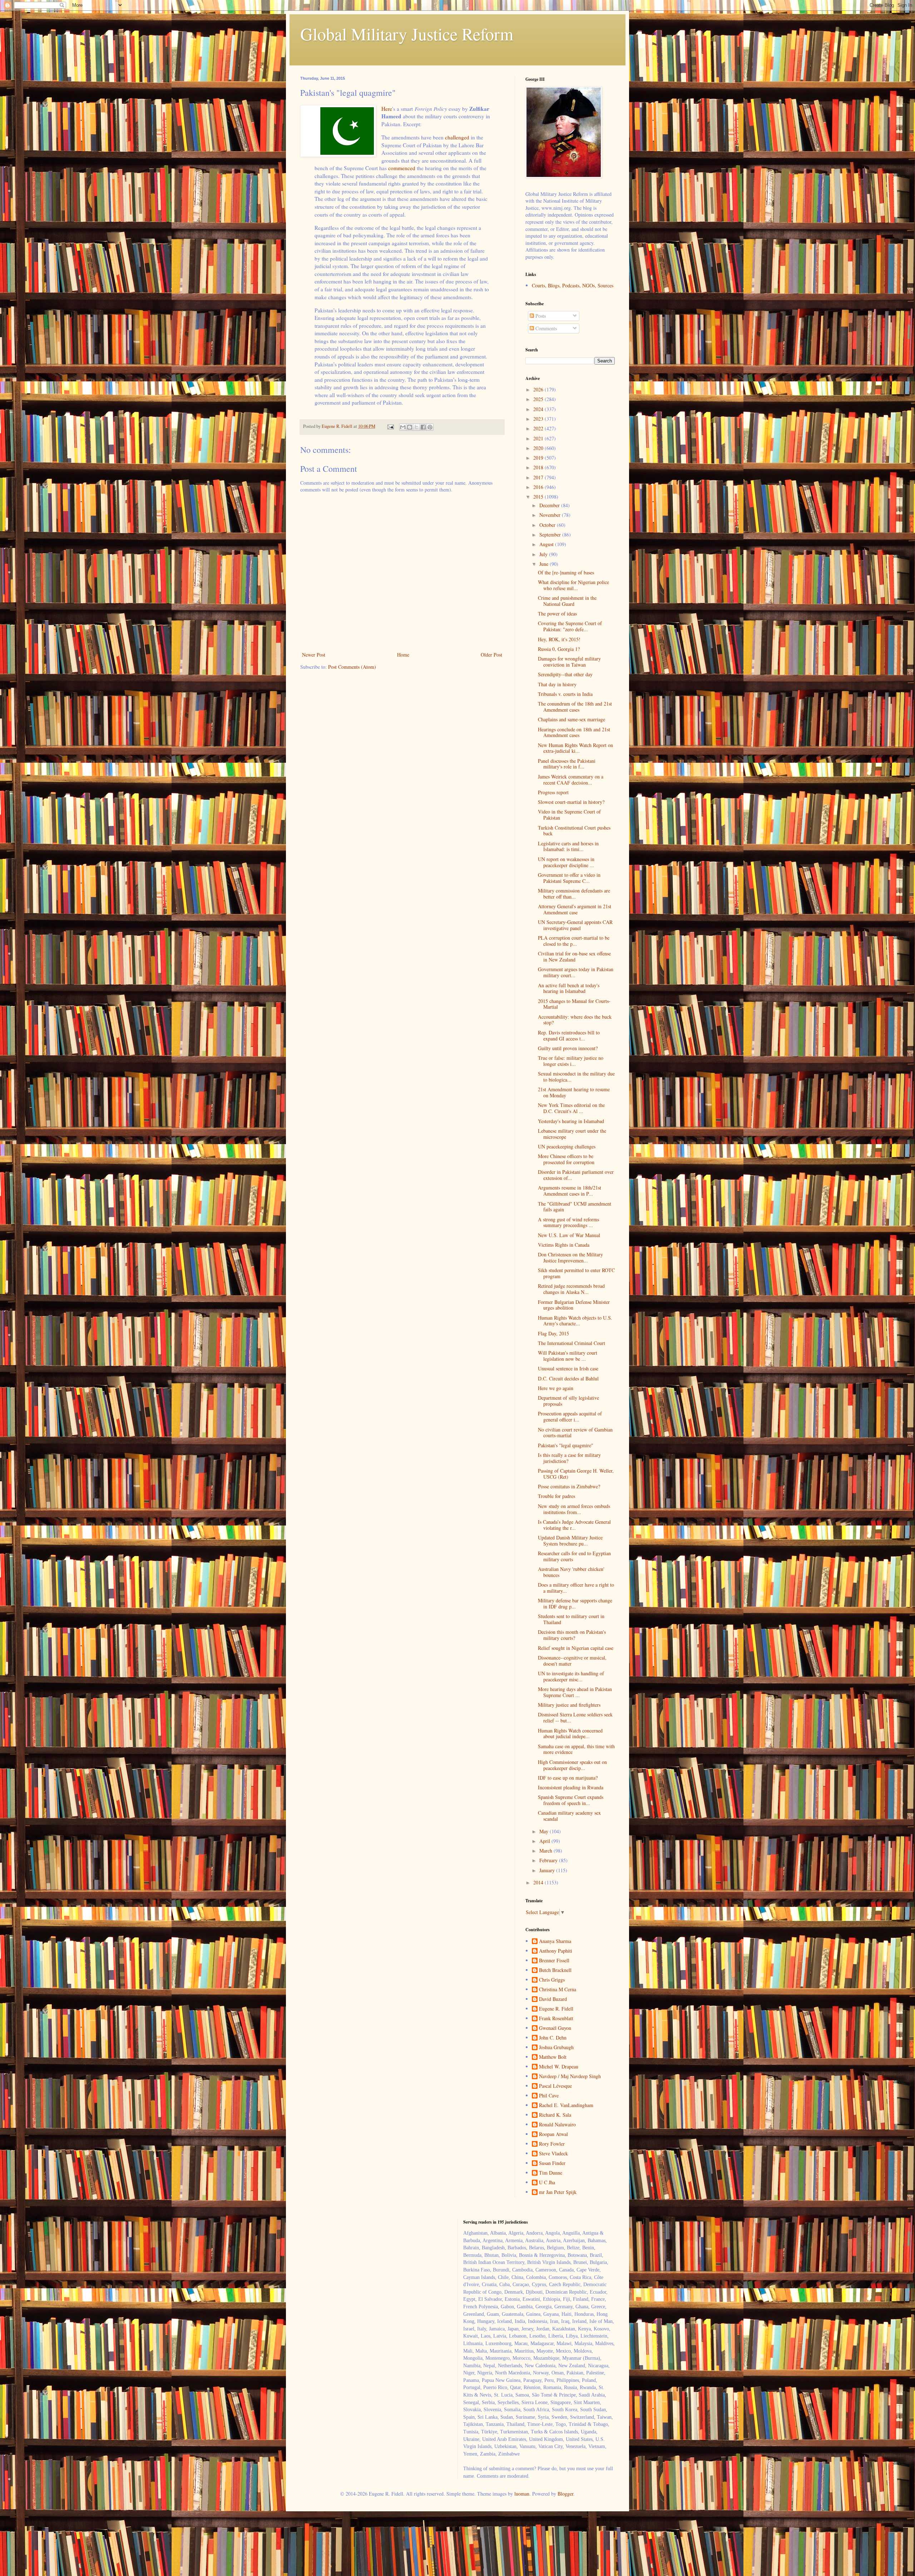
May (545, 1831)
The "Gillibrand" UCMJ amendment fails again (575, 1207)
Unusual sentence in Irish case (568, 1368)
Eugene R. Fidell (556, 2009)
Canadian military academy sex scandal (569, 1816)
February (549, 1860)
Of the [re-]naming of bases (566, 572)
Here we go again (556, 1388)
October (548, 525)
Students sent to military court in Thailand (571, 1619)
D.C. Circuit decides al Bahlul (568, 1378)
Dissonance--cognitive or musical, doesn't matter (572, 1661)
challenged (457, 137)
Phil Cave (549, 2096)
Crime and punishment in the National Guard (567, 601)
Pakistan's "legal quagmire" (566, 1445)
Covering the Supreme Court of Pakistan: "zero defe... (570, 626)
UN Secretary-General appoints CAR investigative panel (575, 925)
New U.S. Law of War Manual (569, 1235)
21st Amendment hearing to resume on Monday (574, 1092)
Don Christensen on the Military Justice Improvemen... (570, 1257)
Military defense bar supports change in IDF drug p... (575, 1603)
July (544, 554)
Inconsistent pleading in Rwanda (571, 1787)
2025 (539, 399)
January (548, 1870)
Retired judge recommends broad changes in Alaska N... (571, 1289)
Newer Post (314, 655)
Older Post (491, 655)
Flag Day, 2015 (553, 1333)
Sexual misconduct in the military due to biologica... (576, 1077)
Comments (545, 328)
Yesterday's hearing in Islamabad (571, 1121)
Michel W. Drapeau (559, 2067)
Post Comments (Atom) (352, 667)
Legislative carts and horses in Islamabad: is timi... (568, 846)
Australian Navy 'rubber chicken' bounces (571, 1572)
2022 (539, 428)
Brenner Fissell (554, 1961)
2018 (539, 467)
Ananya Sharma (555, 1941)
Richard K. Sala (555, 2115)
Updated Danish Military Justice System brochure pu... (570, 1541)
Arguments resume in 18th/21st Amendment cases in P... (570, 1191)
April (545, 1841)
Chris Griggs (552, 1980)
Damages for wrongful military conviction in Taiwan (569, 662)
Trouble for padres (557, 1496)
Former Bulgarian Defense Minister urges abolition (574, 1305)
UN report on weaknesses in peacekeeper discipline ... (566, 862)
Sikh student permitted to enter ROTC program (576, 1273)
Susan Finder (552, 2163)
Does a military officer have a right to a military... (576, 1588)
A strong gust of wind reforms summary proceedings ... (568, 1222)
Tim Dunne (551, 2173)
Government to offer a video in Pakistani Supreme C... (569, 878)
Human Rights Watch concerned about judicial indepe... (570, 1734)
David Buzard (553, 1999)
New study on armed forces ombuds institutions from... (574, 1509)
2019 (539, 458)
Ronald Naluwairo (557, 2125)
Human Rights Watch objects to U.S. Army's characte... (575, 1321)
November (551, 515)
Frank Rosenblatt (556, 2019)
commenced (402, 168)
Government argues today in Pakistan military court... (576, 972)
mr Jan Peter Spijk (558, 2192)
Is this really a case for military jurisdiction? (569, 1458)
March (546, 1851)
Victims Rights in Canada (564, 1245)
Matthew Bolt (553, 2057)
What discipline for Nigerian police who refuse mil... (573, 585)
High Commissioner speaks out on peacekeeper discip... (572, 1765)
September (551, 535)
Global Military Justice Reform (407, 34)
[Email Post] (390, 426)
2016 (539, 487)
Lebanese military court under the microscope (572, 1134)
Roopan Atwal (553, 2134)
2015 (539, 497)
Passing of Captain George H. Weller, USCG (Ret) (576, 1474)
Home (403, 655)
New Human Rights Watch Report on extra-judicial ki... (575, 748)
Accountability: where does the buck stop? (575, 1020)
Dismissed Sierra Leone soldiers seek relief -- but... (575, 1717)
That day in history (557, 684)
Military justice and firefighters (569, 1705)
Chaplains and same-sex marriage (572, 719)
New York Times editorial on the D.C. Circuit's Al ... (571, 1108)
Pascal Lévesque (555, 2086)
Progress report (553, 792)
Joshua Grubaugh (556, 2048)
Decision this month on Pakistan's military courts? (572, 1635)
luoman (522, 2494)
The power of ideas (557, 614)
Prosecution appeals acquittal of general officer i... (570, 1416)
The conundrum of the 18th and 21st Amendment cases (575, 707)
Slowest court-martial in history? (571, 802)
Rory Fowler (552, 2144)
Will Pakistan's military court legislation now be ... (568, 1356)
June (545, 564)
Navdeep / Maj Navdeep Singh (570, 2076)
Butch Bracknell (555, 1970)
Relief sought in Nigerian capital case (576, 1648)
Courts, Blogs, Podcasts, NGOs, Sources (573, 285)
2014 (539, 1882)
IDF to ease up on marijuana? (568, 1778)
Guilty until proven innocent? (568, 1048)
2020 (539, 448)
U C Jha (547, 2183)
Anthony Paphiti (556, 1951)
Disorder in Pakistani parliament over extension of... (576, 1175)
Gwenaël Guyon (555, 2028)
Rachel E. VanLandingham (566, 2105)
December (550, 505)
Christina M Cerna (558, 1990)
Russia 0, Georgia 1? (559, 649)
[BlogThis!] (410, 427)
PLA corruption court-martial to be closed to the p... (574, 941)
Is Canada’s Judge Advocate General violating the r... (574, 1525)
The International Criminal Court (572, 1343)
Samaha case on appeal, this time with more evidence (576, 1749)
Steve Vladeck (553, 2154)
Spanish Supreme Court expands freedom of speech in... (571, 1800)
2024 (539, 409)
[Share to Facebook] (423, 427)
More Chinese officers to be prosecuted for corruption (566, 1159)
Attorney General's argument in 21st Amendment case (575, 909)
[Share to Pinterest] (430, 427)
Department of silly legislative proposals (568, 1401)
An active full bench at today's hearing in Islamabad (569, 988)
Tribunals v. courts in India (565, 694)
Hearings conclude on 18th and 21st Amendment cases (574, 732)
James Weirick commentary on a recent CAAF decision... (571, 780)
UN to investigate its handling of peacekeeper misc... (571, 1676)
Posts (540, 316)
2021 (539, 438)
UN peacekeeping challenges (567, 1146)
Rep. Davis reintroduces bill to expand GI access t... (569, 1035)
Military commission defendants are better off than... (574, 894)
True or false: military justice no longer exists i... (571, 1061)
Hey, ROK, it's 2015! (559, 639)
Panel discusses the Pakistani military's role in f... (567, 764)
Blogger (565, 2494)
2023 (539, 419)
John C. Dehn (553, 2038)
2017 (539, 477)
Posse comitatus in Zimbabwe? (569, 1486)
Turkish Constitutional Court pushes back (574, 831)
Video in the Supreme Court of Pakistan (569, 815)
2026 (539, 389)
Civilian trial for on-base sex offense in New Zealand (574, 956)
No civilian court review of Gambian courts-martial (575, 1433)
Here (387, 109)
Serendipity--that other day (565, 674)
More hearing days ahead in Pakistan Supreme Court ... (575, 1692)
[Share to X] (416, 427)
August (547, 544)
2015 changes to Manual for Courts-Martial (574, 1004)
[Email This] (403, 427)
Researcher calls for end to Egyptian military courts (574, 1556)
